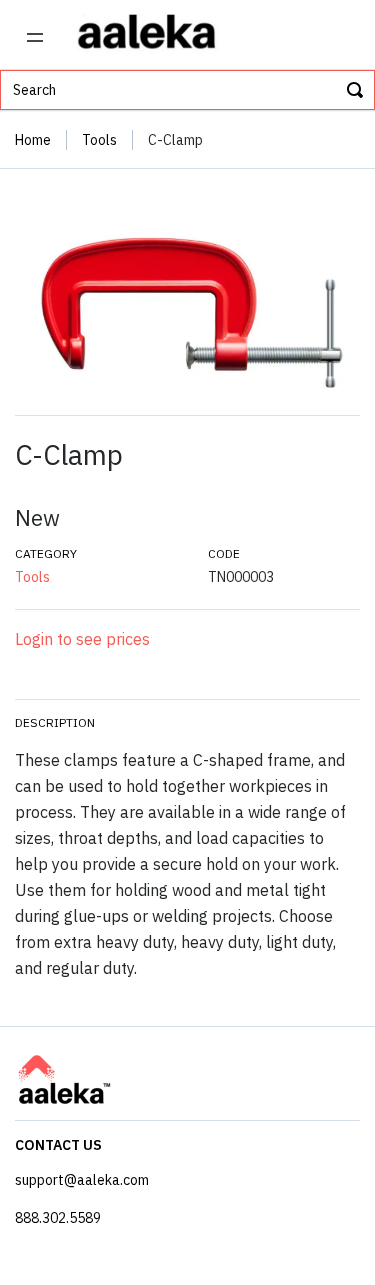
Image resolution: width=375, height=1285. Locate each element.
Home (33, 140)
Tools (99, 140)
